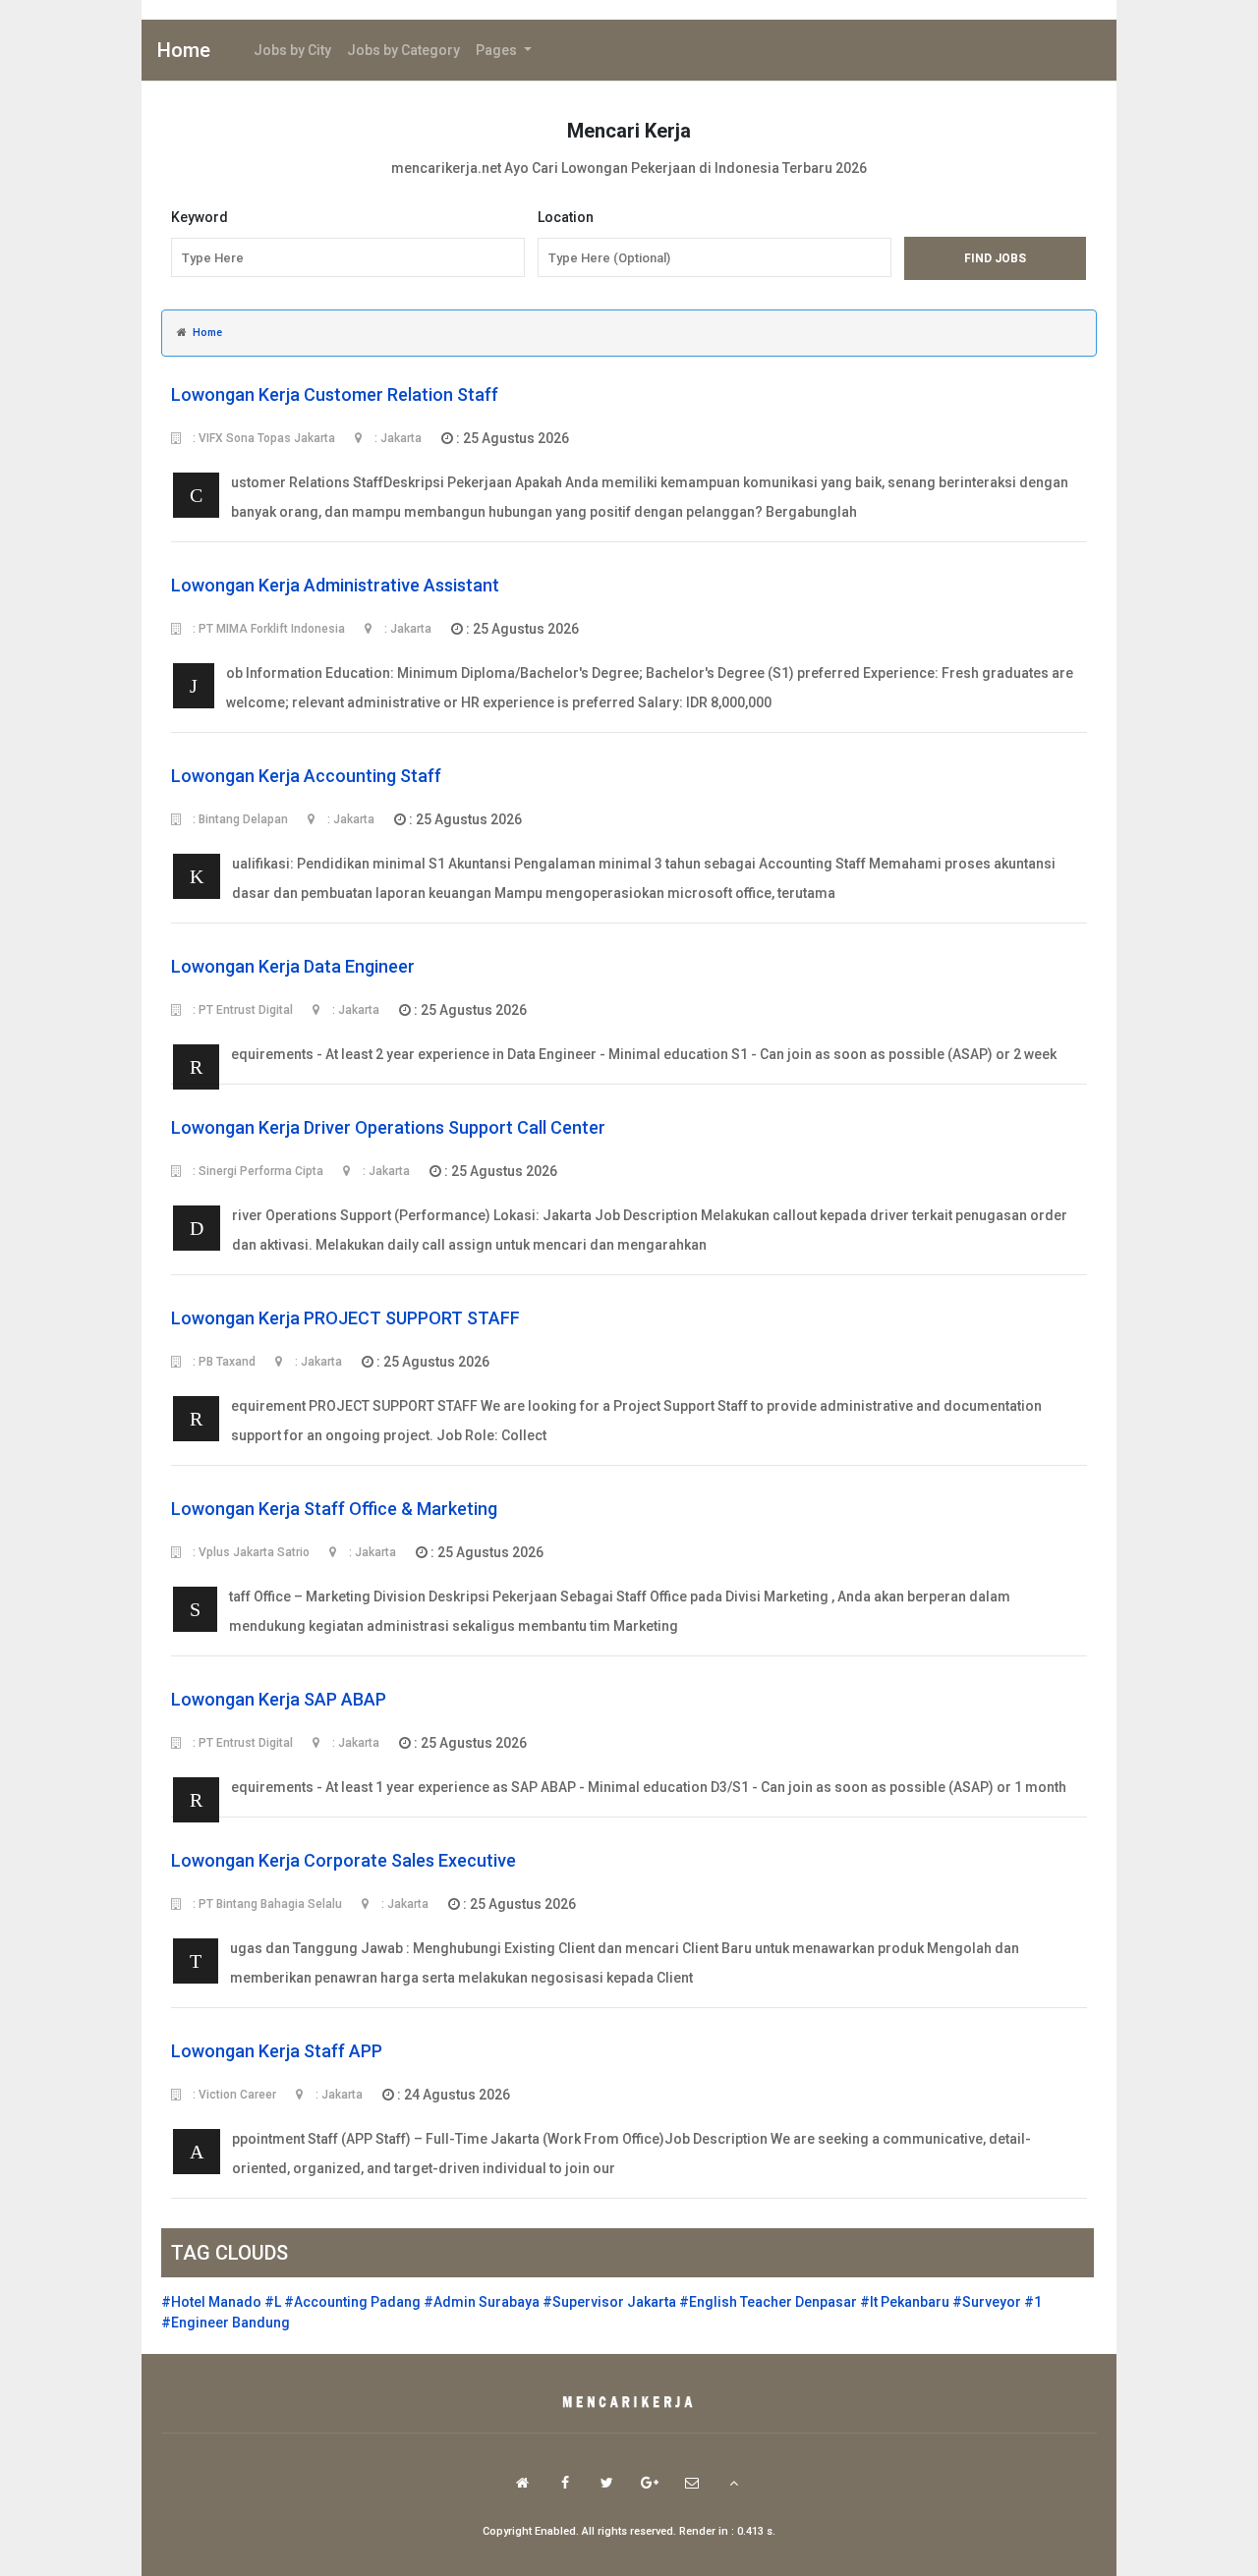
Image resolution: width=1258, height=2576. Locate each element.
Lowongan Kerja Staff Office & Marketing (334, 1509)
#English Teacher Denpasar (768, 2302)
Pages (498, 50)
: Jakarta (397, 438)
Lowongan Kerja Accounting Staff (306, 776)
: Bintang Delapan (239, 819)
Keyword (200, 217)
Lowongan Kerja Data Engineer (293, 966)
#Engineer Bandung (226, 2323)
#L (273, 2302)
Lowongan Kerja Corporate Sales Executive (343, 1860)
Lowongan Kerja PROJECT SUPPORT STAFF (345, 1318)
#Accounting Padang (352, 2302)
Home (184, 50)
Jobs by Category (403, 50)
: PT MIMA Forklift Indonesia (267, 629)
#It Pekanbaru (905, 2302)
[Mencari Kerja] (629, 2403)
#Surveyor (987, 2302)
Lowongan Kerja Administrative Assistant (335, 585)
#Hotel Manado (211, 2302)
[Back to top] (734, 2483)
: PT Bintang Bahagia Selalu (266, 1904)
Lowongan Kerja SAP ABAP (279, 1699)
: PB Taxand (223, 1362)
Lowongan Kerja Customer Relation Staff (335, 394)
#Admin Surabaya (482, 2302)
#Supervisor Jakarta (609, 2302)
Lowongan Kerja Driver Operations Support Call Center (388, 1127)
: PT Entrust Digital (241, 1010)
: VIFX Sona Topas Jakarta (262, 438)
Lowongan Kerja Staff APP (277, 2051)
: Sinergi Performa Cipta (257, 1171)
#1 (1033, 2302)
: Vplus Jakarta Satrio (250, 1552)
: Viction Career (233, 2095)
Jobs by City (292, 50)
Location (566, 217)
